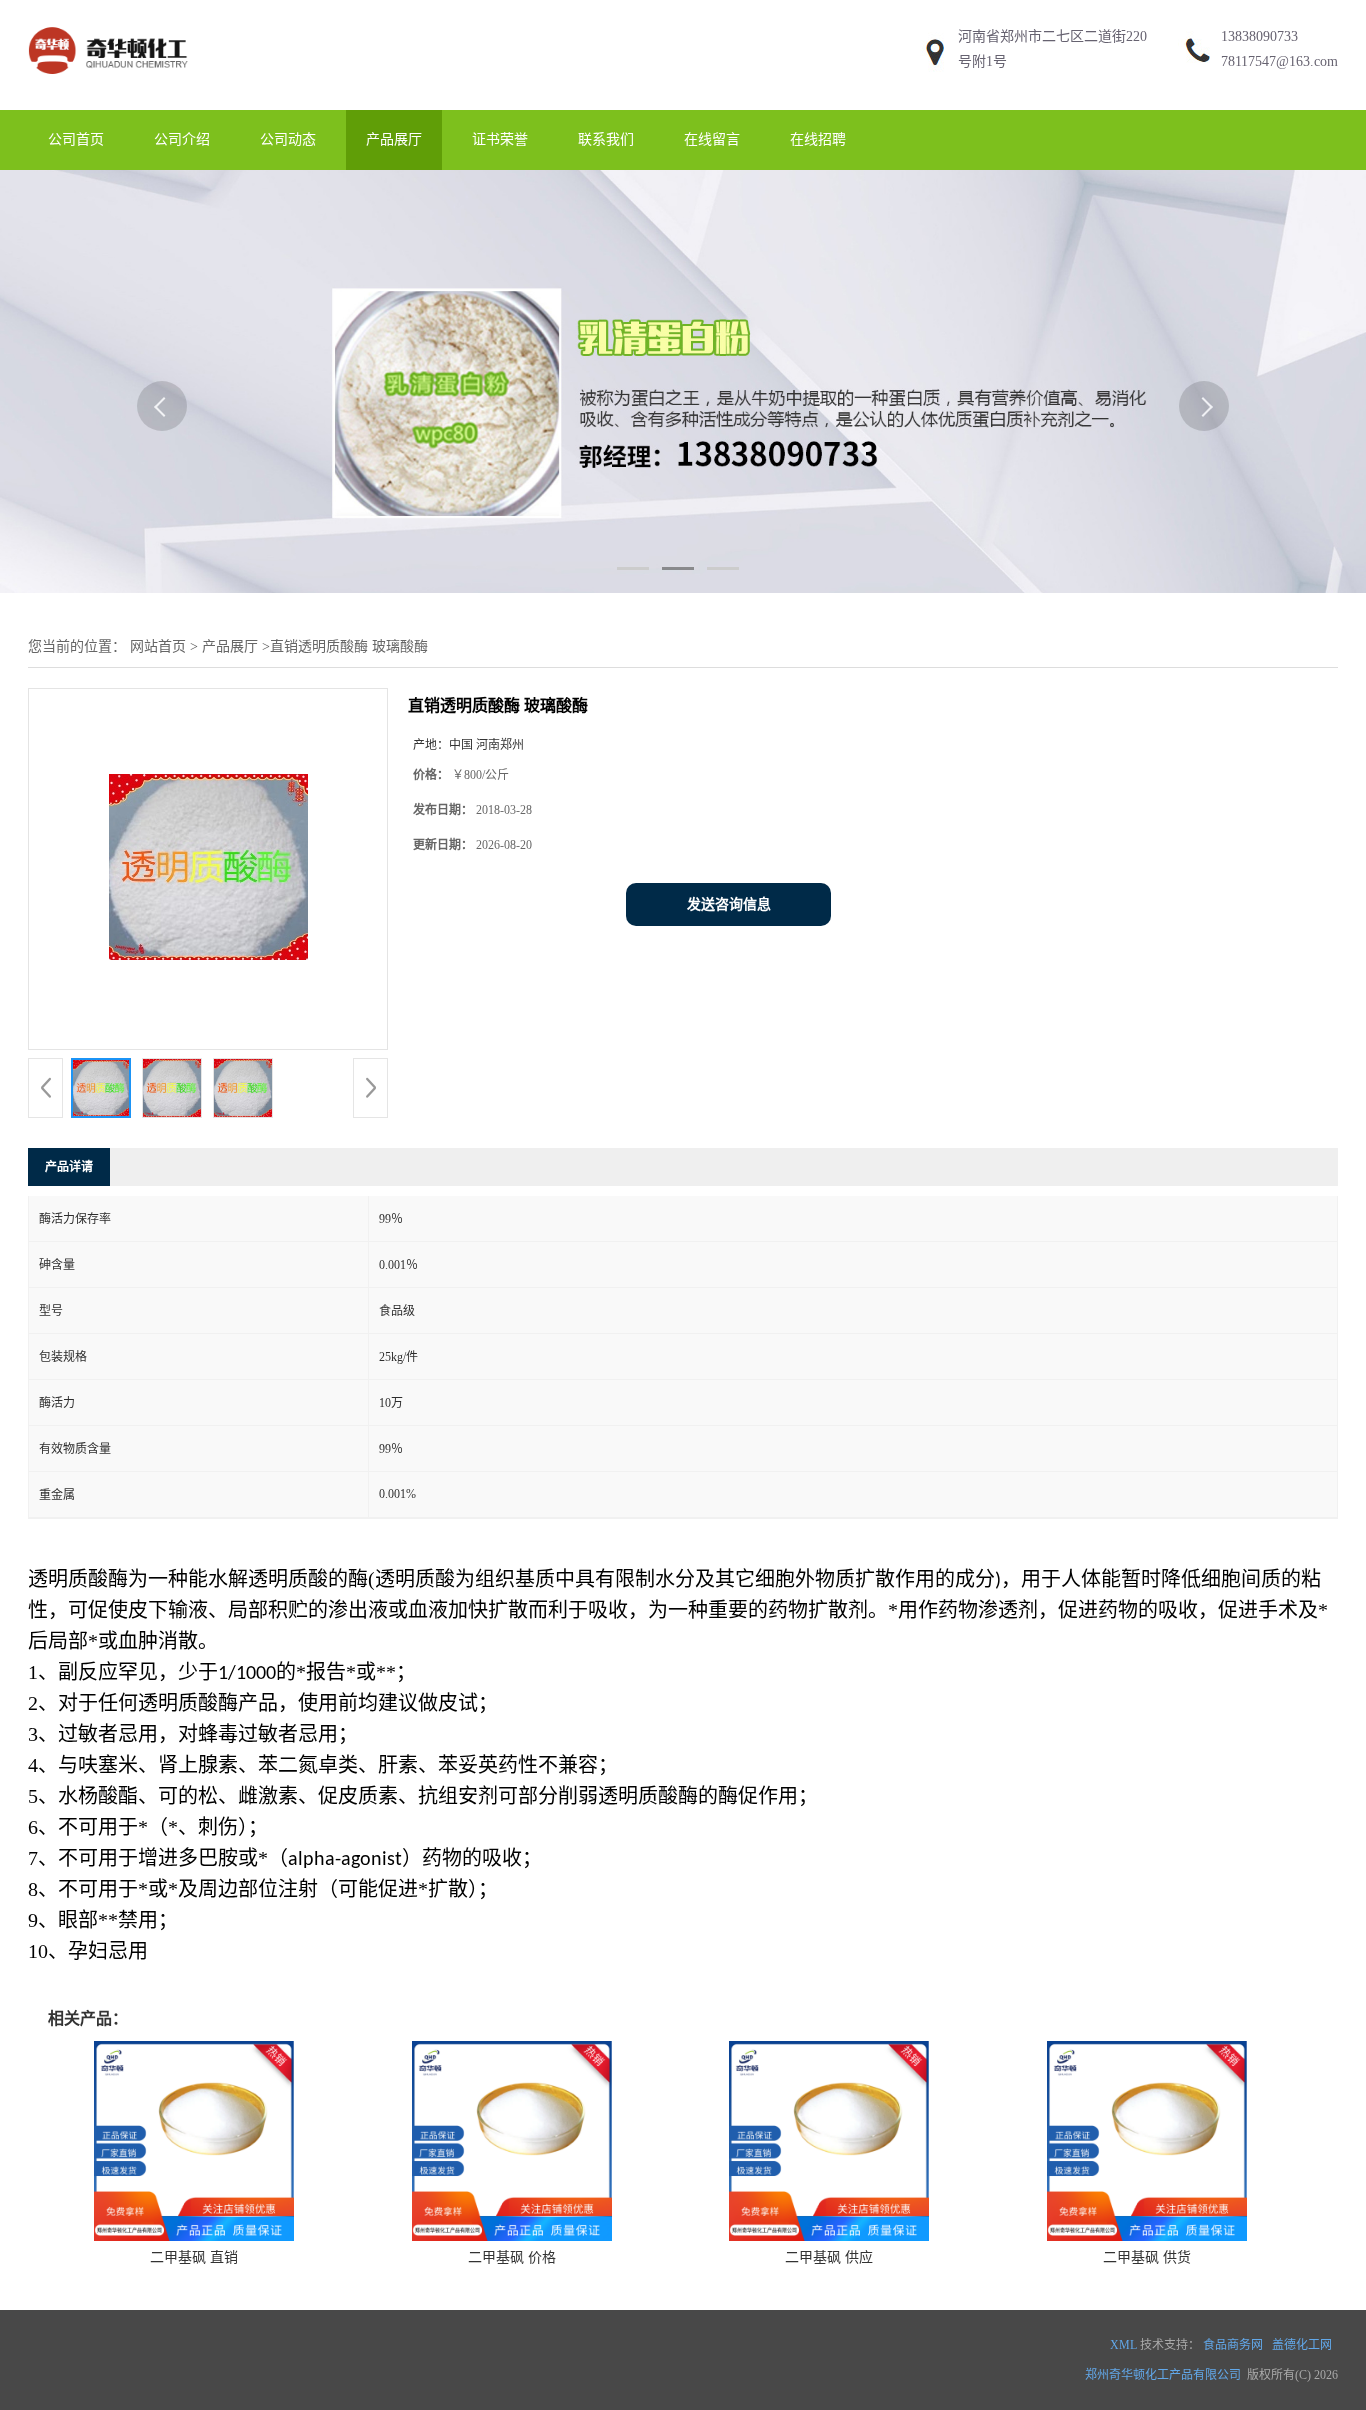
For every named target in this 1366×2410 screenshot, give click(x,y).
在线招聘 (818, 139)
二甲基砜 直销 (194, 2257)
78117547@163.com (1279, 61)
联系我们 (606, 139)
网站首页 (158, 646)
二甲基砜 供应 (829, 2257)
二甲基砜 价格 (512, 2257)
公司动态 (288, 139)
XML (1123, 2345)
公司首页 (76, 139)
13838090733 (1259, 36)
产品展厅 (394, 139)
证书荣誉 (500, 139)
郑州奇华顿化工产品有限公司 (1163, 2375)
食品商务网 (1233, 2345)
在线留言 (712, 139)
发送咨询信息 (729, 904)
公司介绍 (182, 139)
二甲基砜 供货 (1147, 2257)
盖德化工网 (1302, 2345)
